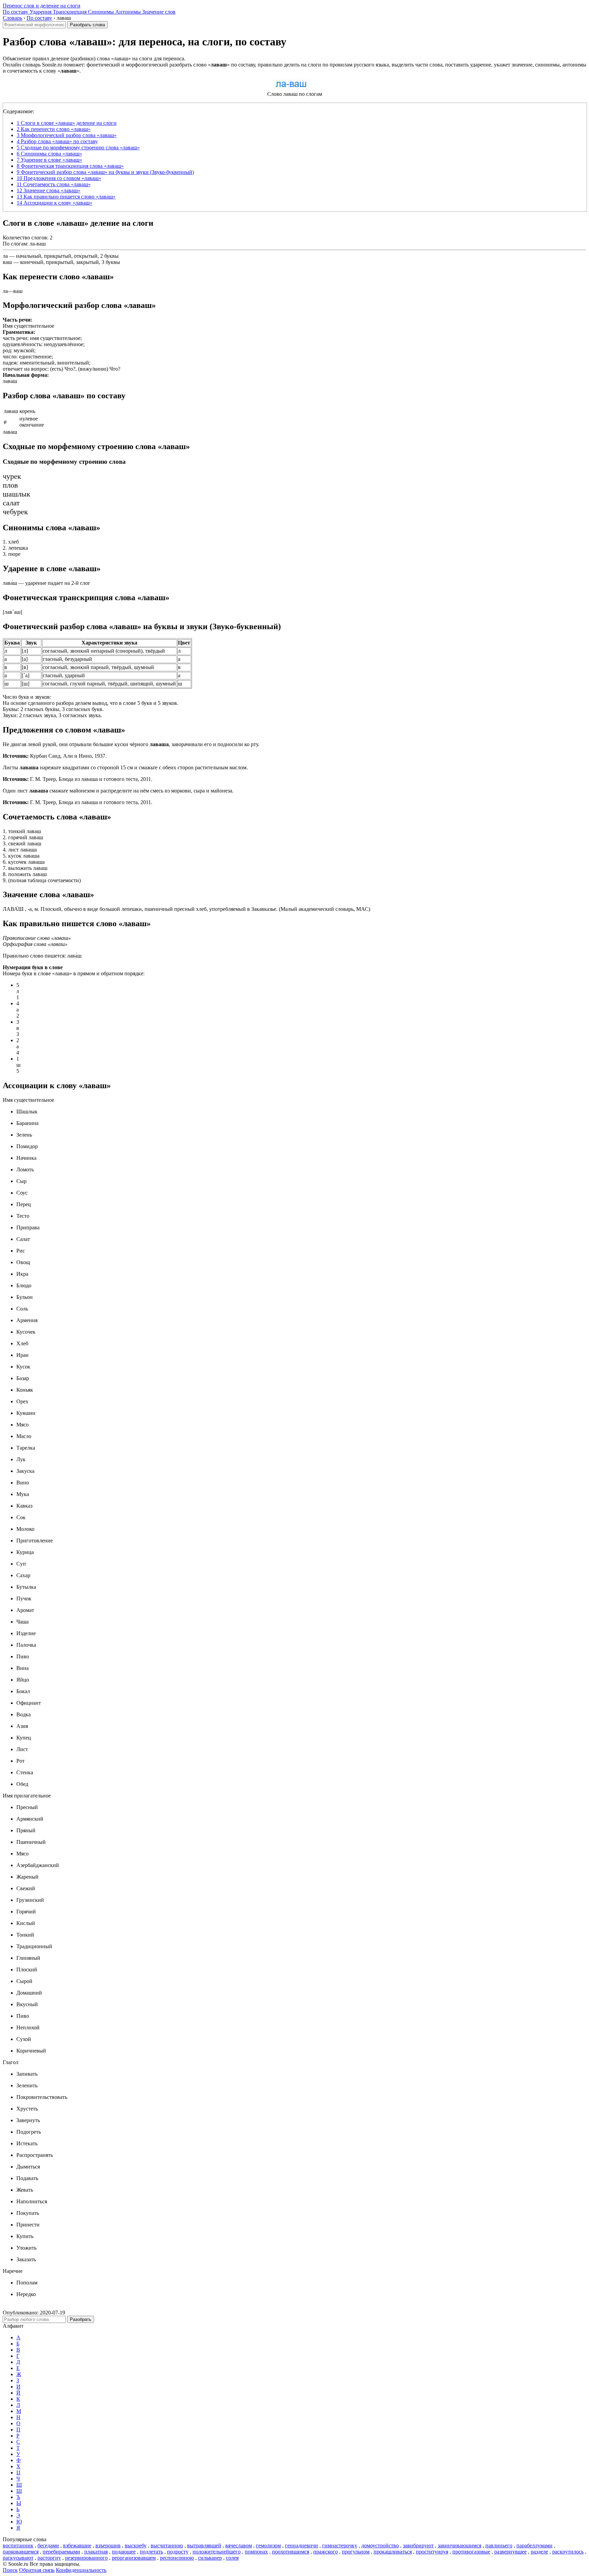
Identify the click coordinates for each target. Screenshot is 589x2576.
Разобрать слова (87, 25)
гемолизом (268, 2545)
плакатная (96, 2552)
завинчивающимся (459, 2545)
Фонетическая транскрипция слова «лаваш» (70, 166)
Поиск (10, 2570)
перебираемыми (61, 2552)
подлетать (151, 2552)
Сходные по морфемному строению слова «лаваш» (78, 147)
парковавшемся (21, 2552)
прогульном (356, 2552)
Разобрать (81, 2319)
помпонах (256, 2552)
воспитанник (18, 2545)
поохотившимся (291, 2552)
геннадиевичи (301, 2545)
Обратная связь (37, 2570)
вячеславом (239, 2545)
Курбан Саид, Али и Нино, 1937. (55, 756)
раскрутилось (568, 2552)
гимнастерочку (340, 2545)
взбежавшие (77, 2545)
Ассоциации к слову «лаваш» (55, 203)
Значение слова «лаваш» (49, 190)
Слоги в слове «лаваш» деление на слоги (67, 123)
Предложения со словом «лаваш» (59, 178)
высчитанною (167, 2545)
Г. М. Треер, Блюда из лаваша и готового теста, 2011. (78, 779)
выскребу (136, 2545)
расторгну (49, 2558)
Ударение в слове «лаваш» (49, 160)
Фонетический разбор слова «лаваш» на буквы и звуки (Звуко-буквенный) (105, 172)
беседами (48, 2545)
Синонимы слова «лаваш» (49, 154)
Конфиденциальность (81, 2570)
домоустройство (380, 2545)
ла (5, 256)
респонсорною (177, 2558)
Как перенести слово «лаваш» (54, 129)
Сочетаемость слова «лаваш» (54, 184)
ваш (7, 262)
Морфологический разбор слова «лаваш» (67, 135)
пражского (326, 2552)
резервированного (86, 2558)
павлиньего (499, 2545)
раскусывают (18, 2558)
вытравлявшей (204, 2545)
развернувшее (510, 2552)
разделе (539, 2552)
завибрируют (418, 2545)
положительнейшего (217, 2552)
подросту (178, 2552)
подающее (124, 2552)
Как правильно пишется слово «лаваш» (66, 197)
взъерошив (108, 2545)
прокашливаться (393, 2552)
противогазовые (471, 2552)
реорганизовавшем (134, 2558)
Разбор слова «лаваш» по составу (57, 141)
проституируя (432, 2552)
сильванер (210, 2558)
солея (232, 2558)
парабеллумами (534, 2545)
